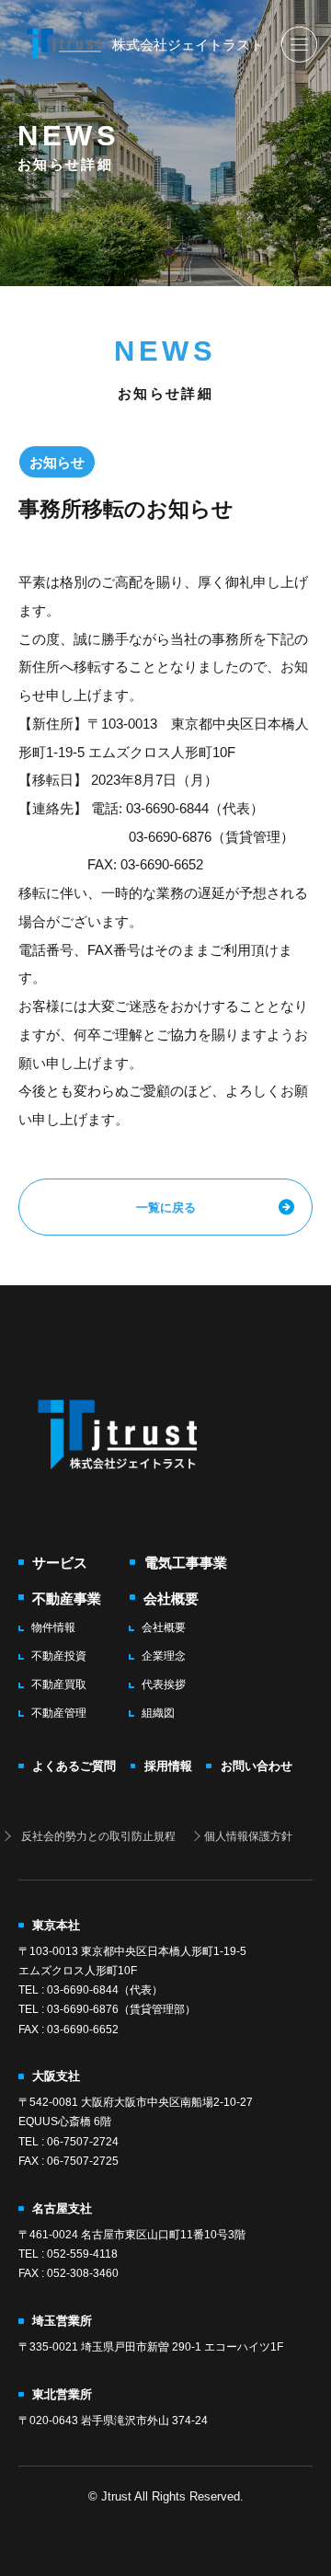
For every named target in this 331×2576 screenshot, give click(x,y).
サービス (60, 1563)
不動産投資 (59, 1656)
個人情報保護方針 (248, 1836)
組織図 (158, 1713)
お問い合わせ (256, 1766)
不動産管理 (59, 1713)
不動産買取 (59, 1685)
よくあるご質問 (74, 1766)
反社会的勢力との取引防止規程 (98, 1836)
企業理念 (164, 1656)
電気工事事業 (185, 1563)
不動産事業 (67, 1598)
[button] (299, 44)
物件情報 (53, 1627)
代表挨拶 (164, 1685)
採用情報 (168, 1766)
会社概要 (171, 1598)
